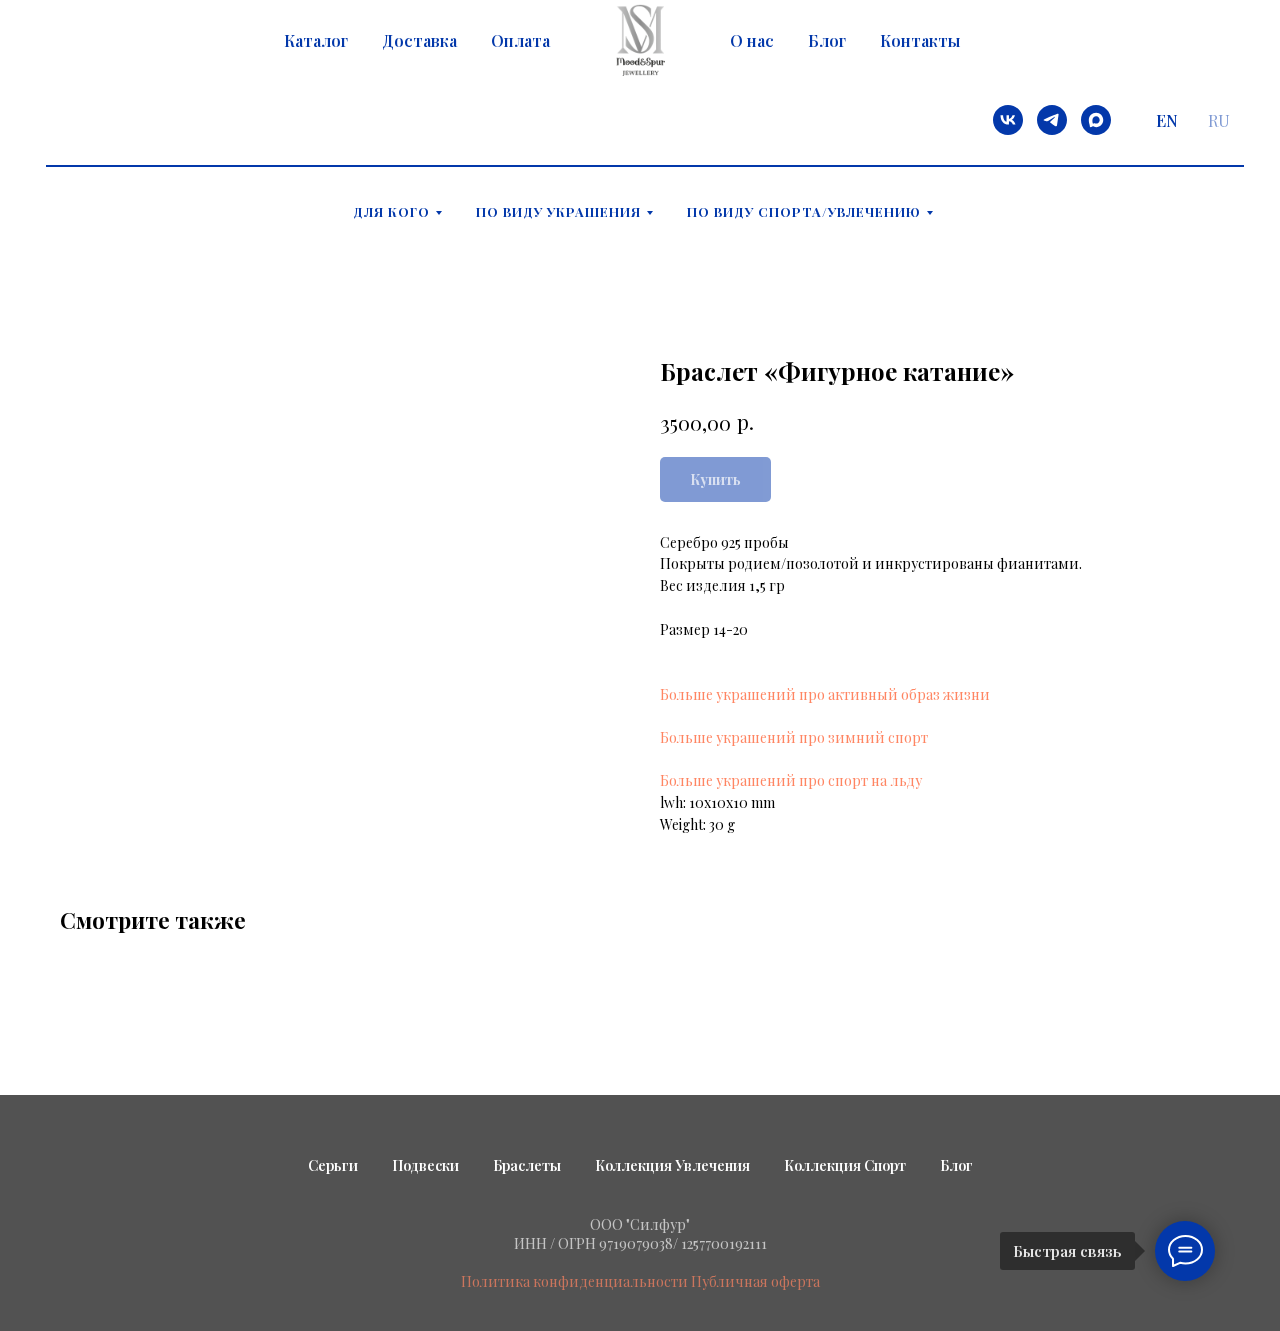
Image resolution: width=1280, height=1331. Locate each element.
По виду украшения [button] (558, 211)
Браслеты (527, 1165)
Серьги (333, 1165)
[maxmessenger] (1096, 120)
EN (1167, 120)
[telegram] (1052, 120)
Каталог (316, 40)
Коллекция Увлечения (672, 1165)
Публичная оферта (755, 1281)
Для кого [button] (391, 211)
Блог (827, 40)
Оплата (520, 40)
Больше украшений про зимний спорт (794, 737)
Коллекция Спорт (845, 1165)
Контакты (920, 40)
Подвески (425, 1165)
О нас (752, 40)
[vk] (1008, 120)
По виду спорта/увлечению (804, 211)
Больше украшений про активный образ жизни (825, 694)
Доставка (419, 40)
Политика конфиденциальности (574, 1281)
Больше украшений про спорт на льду (791, 780)
